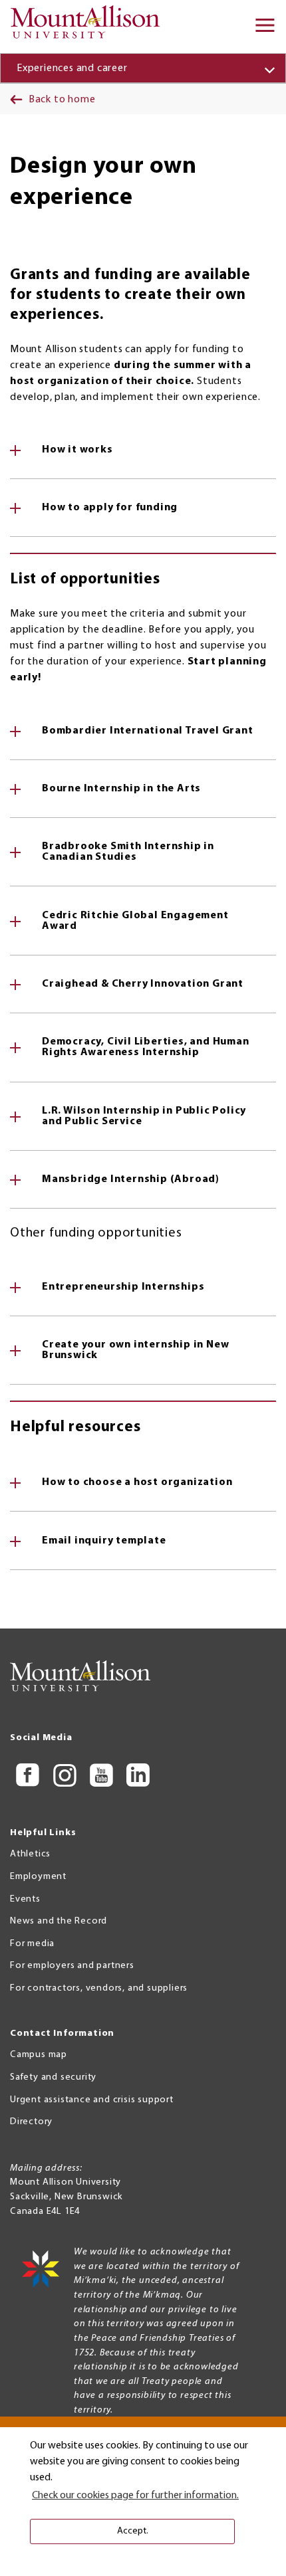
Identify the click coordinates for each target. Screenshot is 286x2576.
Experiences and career (72, 68)
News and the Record (59, 1921)
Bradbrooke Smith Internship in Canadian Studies (128, 852)
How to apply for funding (110, 508)
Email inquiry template (104, 1541)
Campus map (39, 2055)
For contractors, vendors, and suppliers (99, 1988)
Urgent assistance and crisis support (92, 2100)
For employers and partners (72, 1966)
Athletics (30, 1854)
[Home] (89, 27)
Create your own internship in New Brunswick (135, 1350)
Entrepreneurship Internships (123, 1287)
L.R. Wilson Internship (144, 1116)
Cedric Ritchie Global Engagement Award (135, 921)
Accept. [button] (133, 2531)
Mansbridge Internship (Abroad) (131, 1179)
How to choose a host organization (137, 1482)
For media (32, 1944)
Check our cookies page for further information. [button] (135, 2496)
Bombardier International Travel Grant (148, 731)
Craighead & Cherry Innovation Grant (143, 984)
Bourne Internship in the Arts (121, 789)
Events (25, 1899)
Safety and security (53, 2077)
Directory (31, 2122)
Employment (38, 1877)
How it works (77, 450)
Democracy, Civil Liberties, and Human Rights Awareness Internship (146, 1047)
